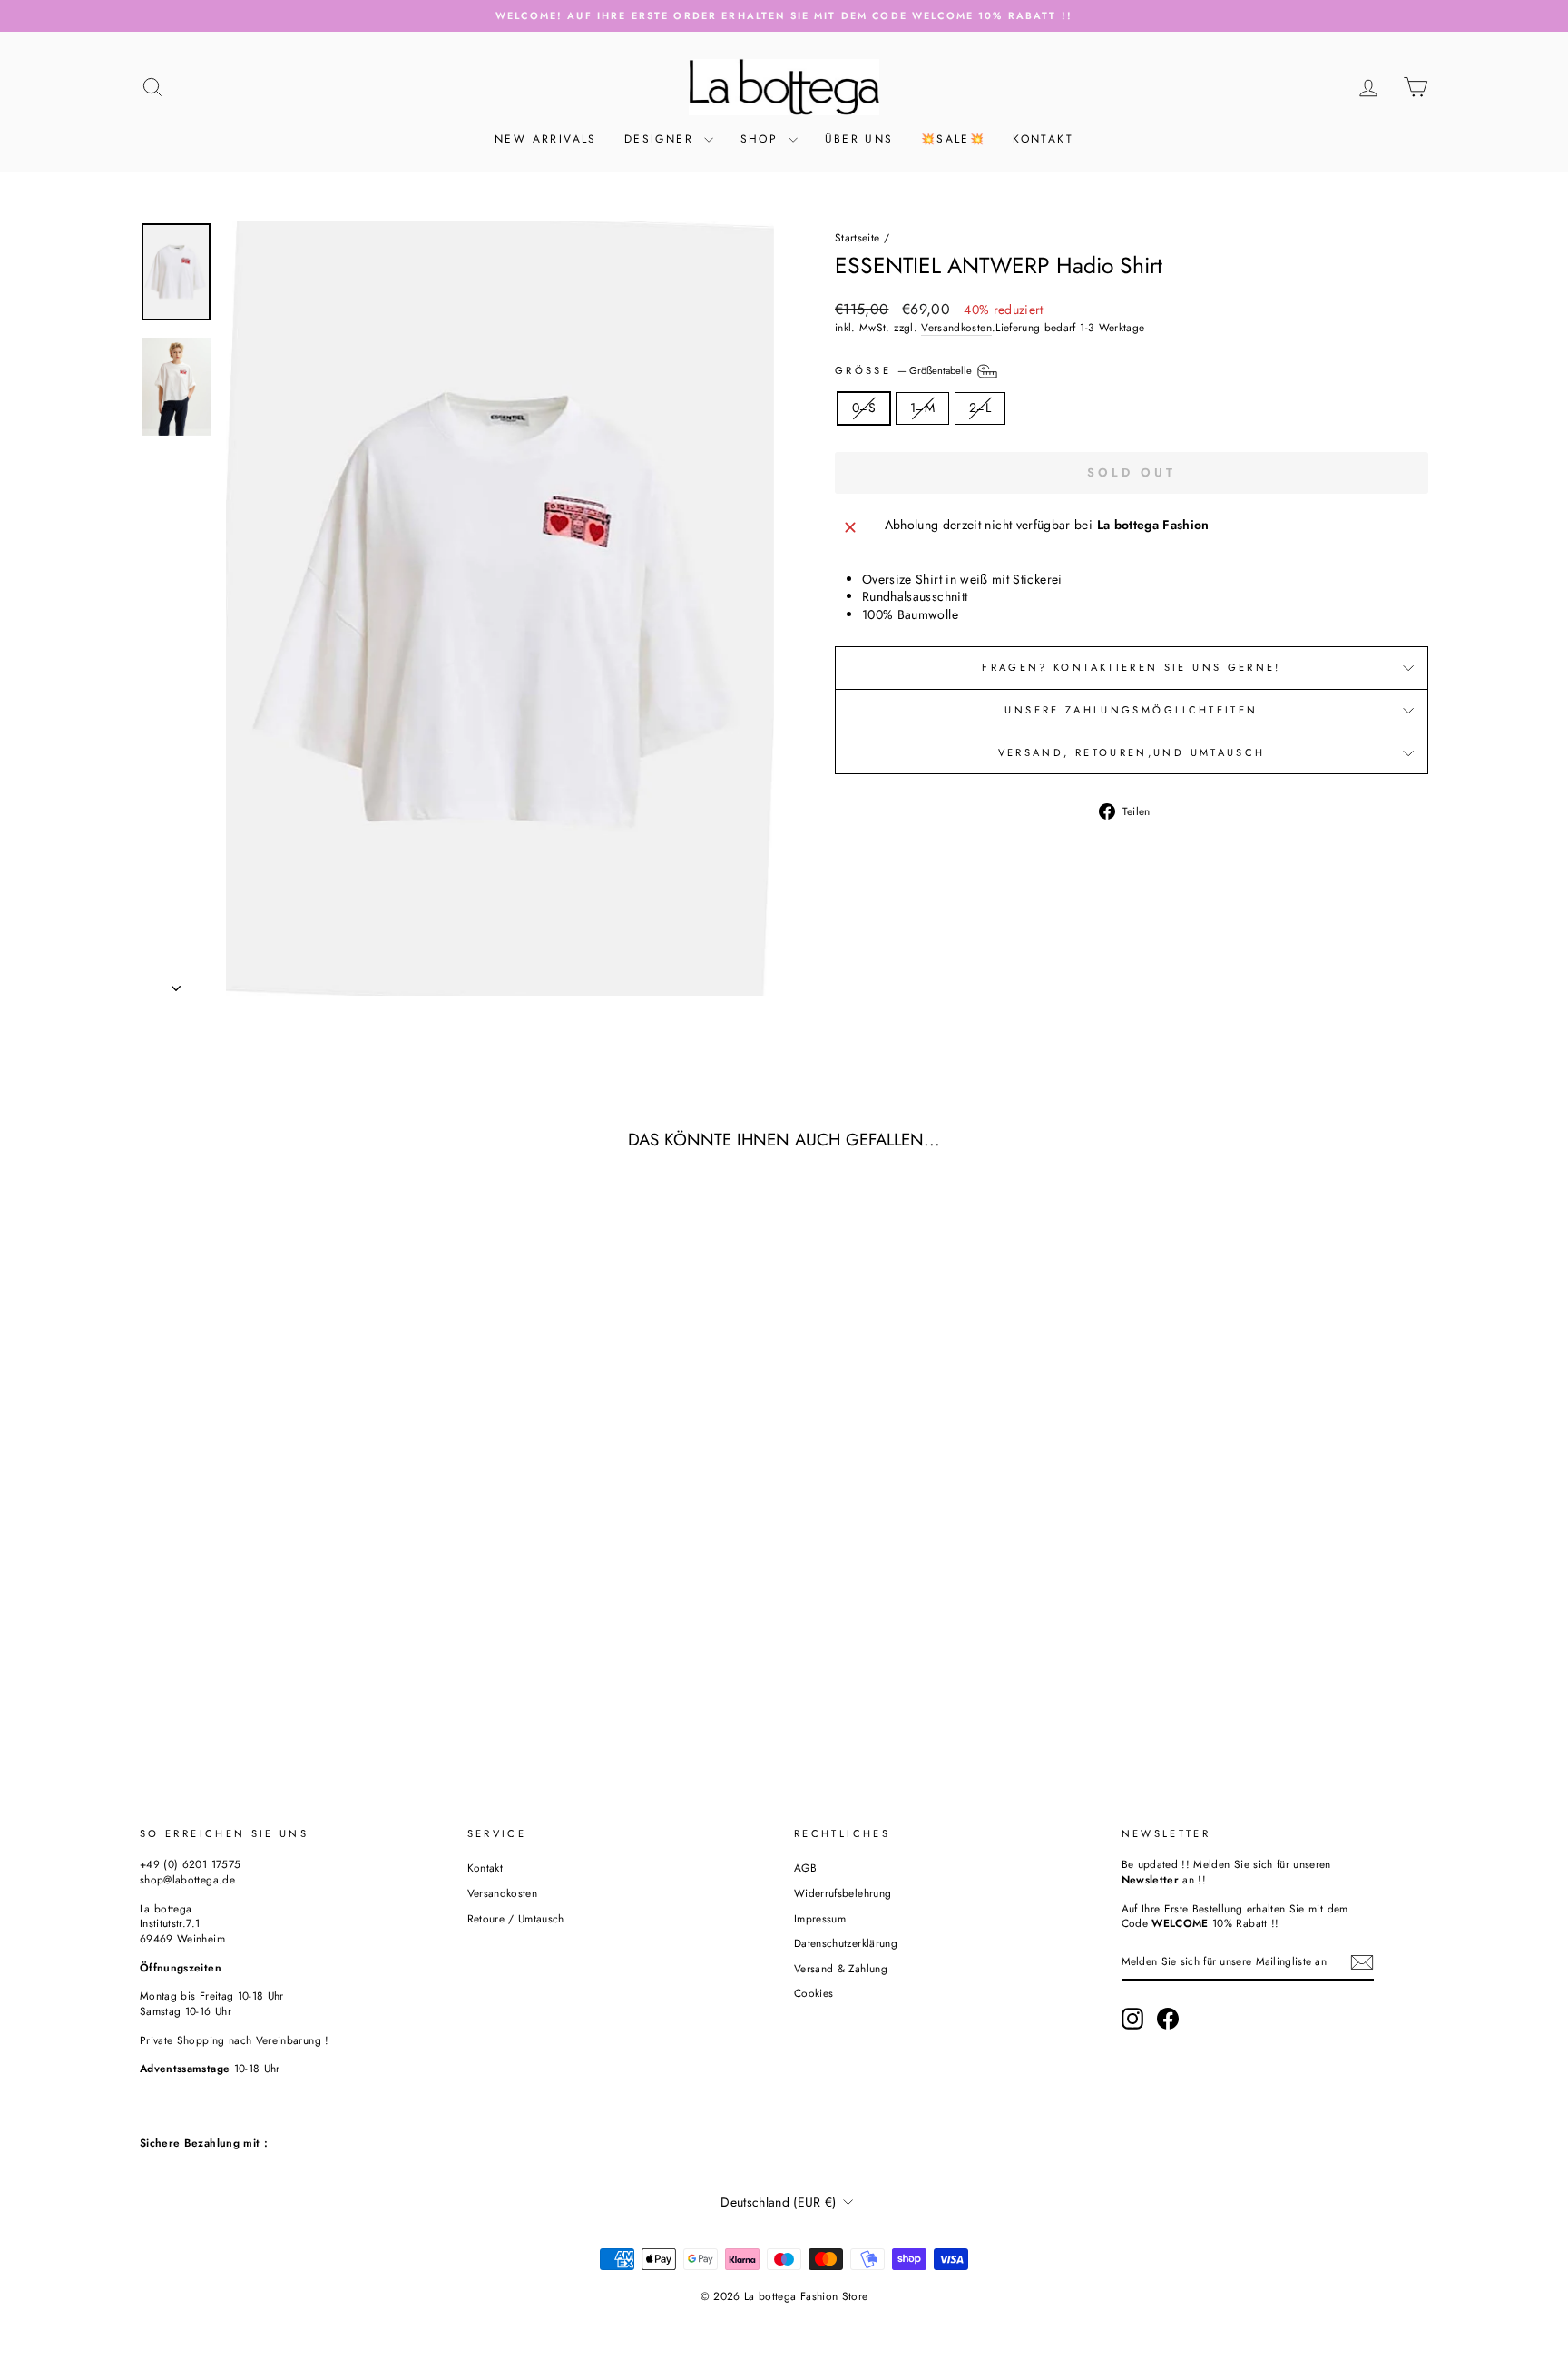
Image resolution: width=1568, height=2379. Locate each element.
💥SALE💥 (953, 139)
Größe (905, 370)
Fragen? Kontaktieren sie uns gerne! (1132, 667)
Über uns (859, 139)
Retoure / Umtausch (516, 1918)
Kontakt (1043, 139)
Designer (662, 139)
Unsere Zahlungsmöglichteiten (1131, 710)
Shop (762, 139)
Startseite (857, 237)
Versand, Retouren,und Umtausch (1132, 752)
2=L (980, 408)
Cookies (813, 1993)
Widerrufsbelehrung (843, 1893)
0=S (864, 408)
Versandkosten (956, 328)
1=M (922, 408)
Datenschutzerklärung (846, 1943)
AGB (805, 1868)
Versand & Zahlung (841, 1968)
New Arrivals (546, 139)
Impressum (820, 1918)
